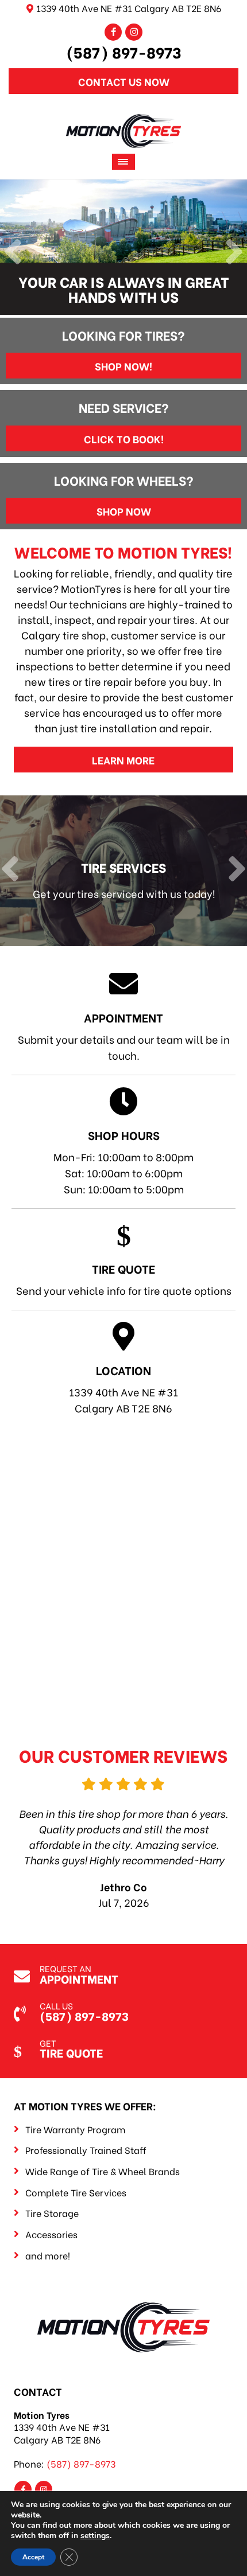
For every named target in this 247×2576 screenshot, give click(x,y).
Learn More (123, 760)
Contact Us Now (124, 81)
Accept (33, 2557)
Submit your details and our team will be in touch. (124, 1036)
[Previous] (13, 253)
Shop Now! (123, 366)
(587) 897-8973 (124, 52)
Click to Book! (124, 438)
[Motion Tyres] (123, 122)
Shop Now (124, 511)
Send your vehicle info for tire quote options (124, 1279)
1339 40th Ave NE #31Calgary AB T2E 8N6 (123, 1388)
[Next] (234, 253)
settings (95, 2536)
